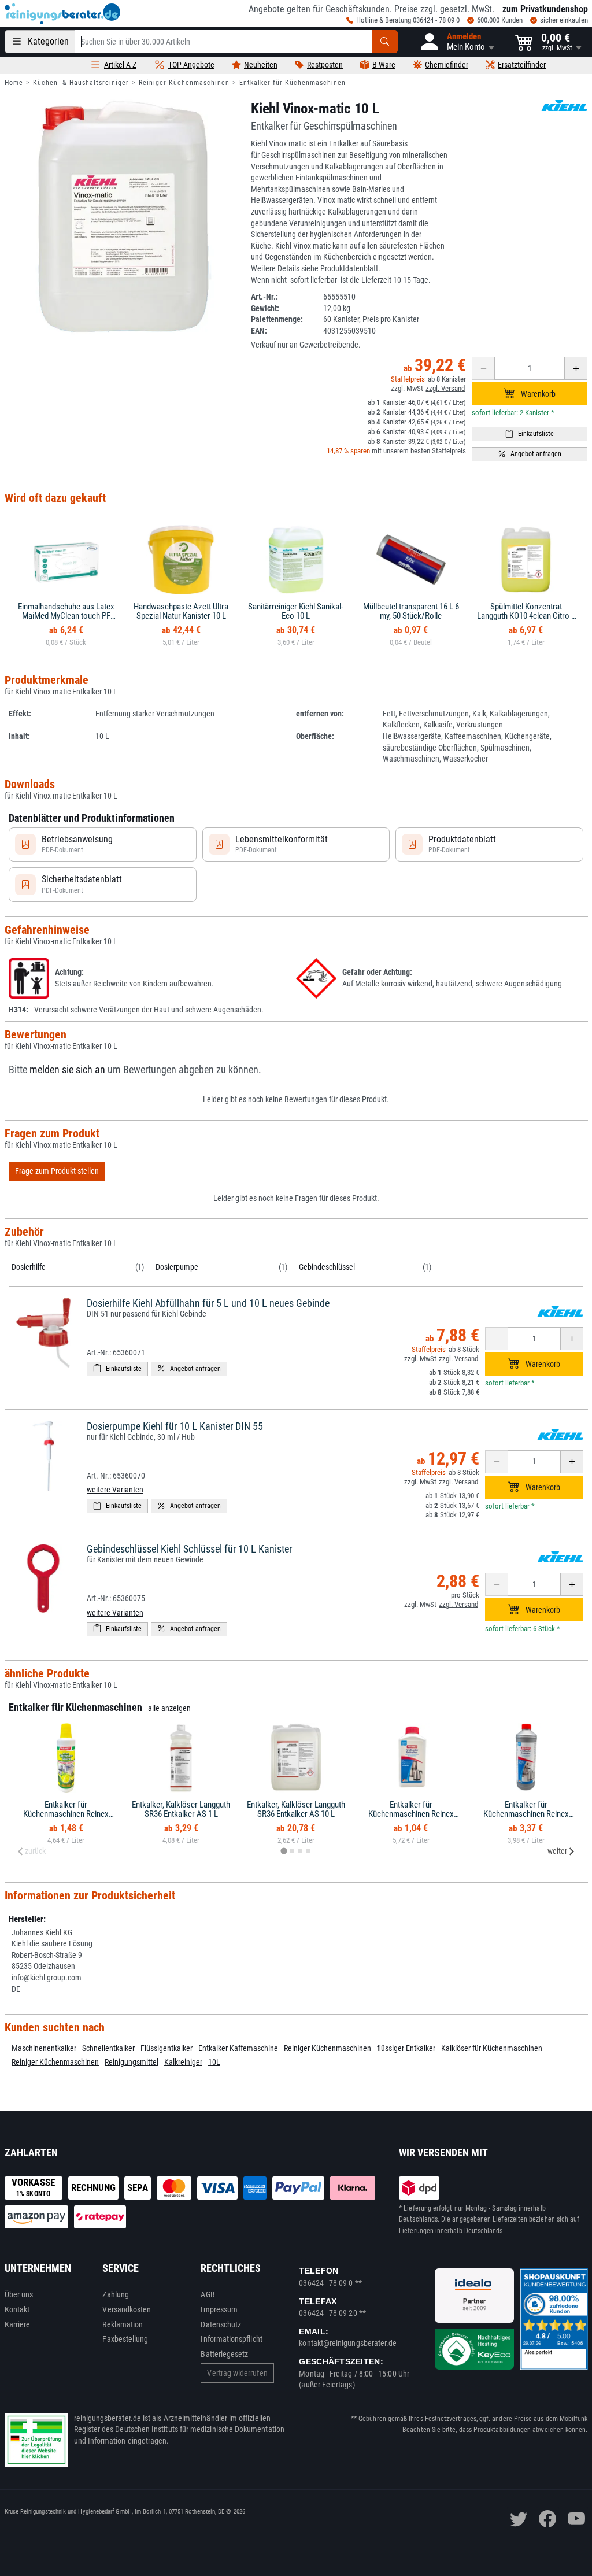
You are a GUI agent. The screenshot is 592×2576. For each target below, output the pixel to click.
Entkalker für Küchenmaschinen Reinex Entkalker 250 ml (411, 1814)
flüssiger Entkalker (406, 2048)
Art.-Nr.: (264, 297)
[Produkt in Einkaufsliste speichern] (530, 434)
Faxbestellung (125, 2339)
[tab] (284, 1851)
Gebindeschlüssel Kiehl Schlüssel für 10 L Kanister (189, 1549)
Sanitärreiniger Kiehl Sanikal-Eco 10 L (296, 611)
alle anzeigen (169, 1708)
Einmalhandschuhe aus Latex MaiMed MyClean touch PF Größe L (66, 616)
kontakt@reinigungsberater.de (348, 2343)
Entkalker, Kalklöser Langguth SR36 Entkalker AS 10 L (296, 1810)
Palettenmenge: (277, 319)
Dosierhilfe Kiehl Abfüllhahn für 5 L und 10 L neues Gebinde (208, 1303)
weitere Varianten (115, 1490)
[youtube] (576, 2519)
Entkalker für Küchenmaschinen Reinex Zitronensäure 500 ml (66, 1814)
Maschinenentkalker (44, 2048)
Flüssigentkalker (166, 2048)
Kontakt (17, 2309)
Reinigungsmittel (132, 2062)
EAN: (259, 331)
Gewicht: (265, 308)
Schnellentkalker (108, 2048)
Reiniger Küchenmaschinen (184, 83)
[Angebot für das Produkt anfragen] (530, 454)
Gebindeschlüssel (327, 1267)
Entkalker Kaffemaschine (238, 2048)
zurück (35, 1851)
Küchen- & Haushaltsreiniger (81, 83)
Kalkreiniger (183, 2062)
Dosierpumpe (177, 1267)
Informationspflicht (231, 2339)
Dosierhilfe (29, 1267)
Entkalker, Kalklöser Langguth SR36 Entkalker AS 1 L (181, 1810)
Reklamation (123, 2324)
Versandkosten (127, 2309)
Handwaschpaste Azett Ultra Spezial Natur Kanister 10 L (181, 611)
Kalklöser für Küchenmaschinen (492, 2048)
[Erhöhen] (576, 368)
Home (14, 83)
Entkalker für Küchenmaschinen (293, 83)
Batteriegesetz (224, 2354)
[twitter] (519, 2519)
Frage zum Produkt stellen (57, 1171)
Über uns (19, 2294)
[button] (456, 42)
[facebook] (547, 2519)
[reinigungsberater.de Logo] (62, 14)
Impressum (219, 2309)
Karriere (18, 2324)
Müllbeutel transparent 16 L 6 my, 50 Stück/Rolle (411, 611)
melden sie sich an (67, 1070)
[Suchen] (385, 42)
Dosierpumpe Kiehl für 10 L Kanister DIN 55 (175, 1426)
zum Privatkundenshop (545, 9)
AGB (208, 2294)
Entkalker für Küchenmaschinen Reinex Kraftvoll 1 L (526, 1814)
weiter (557, 1851)
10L (214, 2062)
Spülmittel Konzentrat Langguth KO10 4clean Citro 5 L (526, 616)
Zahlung (116, 2294)
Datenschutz (221, 2324)
